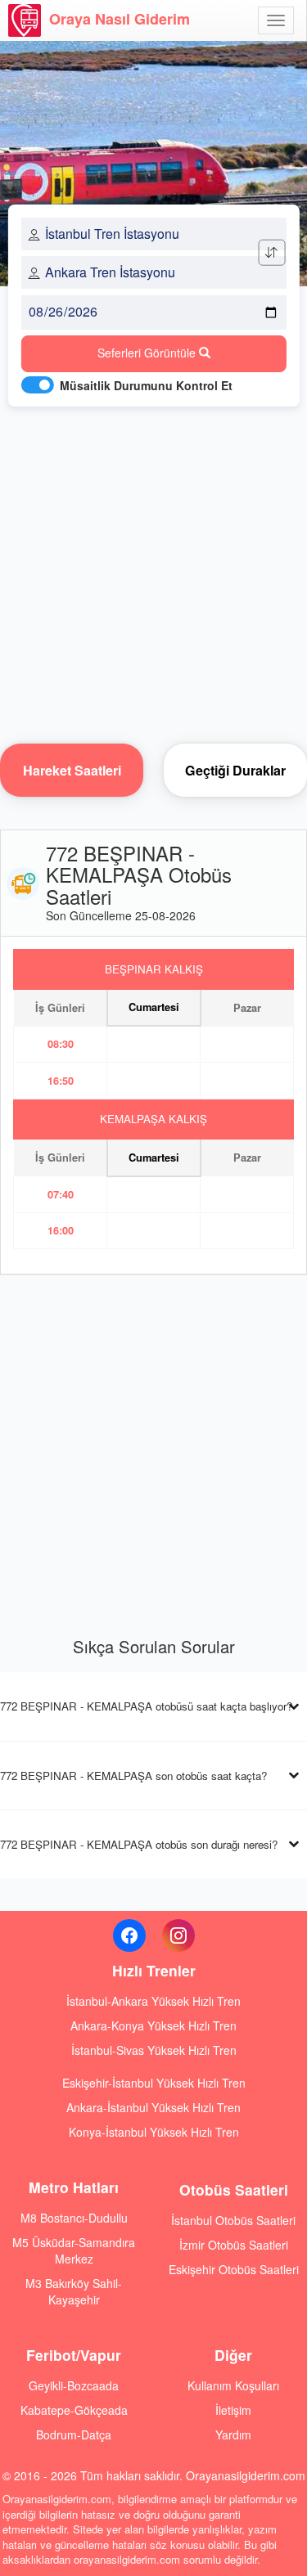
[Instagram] (178, 1935)
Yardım (233, 2434)
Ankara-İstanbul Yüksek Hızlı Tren (153, 2107)
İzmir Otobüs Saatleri (234, 2245)
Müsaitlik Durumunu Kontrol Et (146, 385)
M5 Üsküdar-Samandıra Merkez (74, 2250)
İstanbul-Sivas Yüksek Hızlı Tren (154, 2050)
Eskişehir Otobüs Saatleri (234, 2269)
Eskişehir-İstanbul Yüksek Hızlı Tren (154, 2083)
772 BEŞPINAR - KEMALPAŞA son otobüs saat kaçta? (133, 1776)
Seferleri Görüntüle (148, 353)
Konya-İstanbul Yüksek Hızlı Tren (154, 2132)
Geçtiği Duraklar (235, 770)
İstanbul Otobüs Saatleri (233, 2220)
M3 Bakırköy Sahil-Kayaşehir (74, 2291)
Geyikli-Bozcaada (74, 2385)
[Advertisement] (153, 571)
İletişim (233, 2410)
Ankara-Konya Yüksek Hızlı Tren (153, 2025)
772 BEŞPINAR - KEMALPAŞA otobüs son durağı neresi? (139, 1844)
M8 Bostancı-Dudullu (74, 2218)
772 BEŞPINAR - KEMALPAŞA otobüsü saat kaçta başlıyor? (146, 1706)
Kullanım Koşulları (233, 2385)
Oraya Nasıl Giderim (120, 19)
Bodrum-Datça (74, 2434)
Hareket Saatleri (72, 770)
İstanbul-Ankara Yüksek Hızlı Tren (153, 2001)
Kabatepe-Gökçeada (74, 2410)
